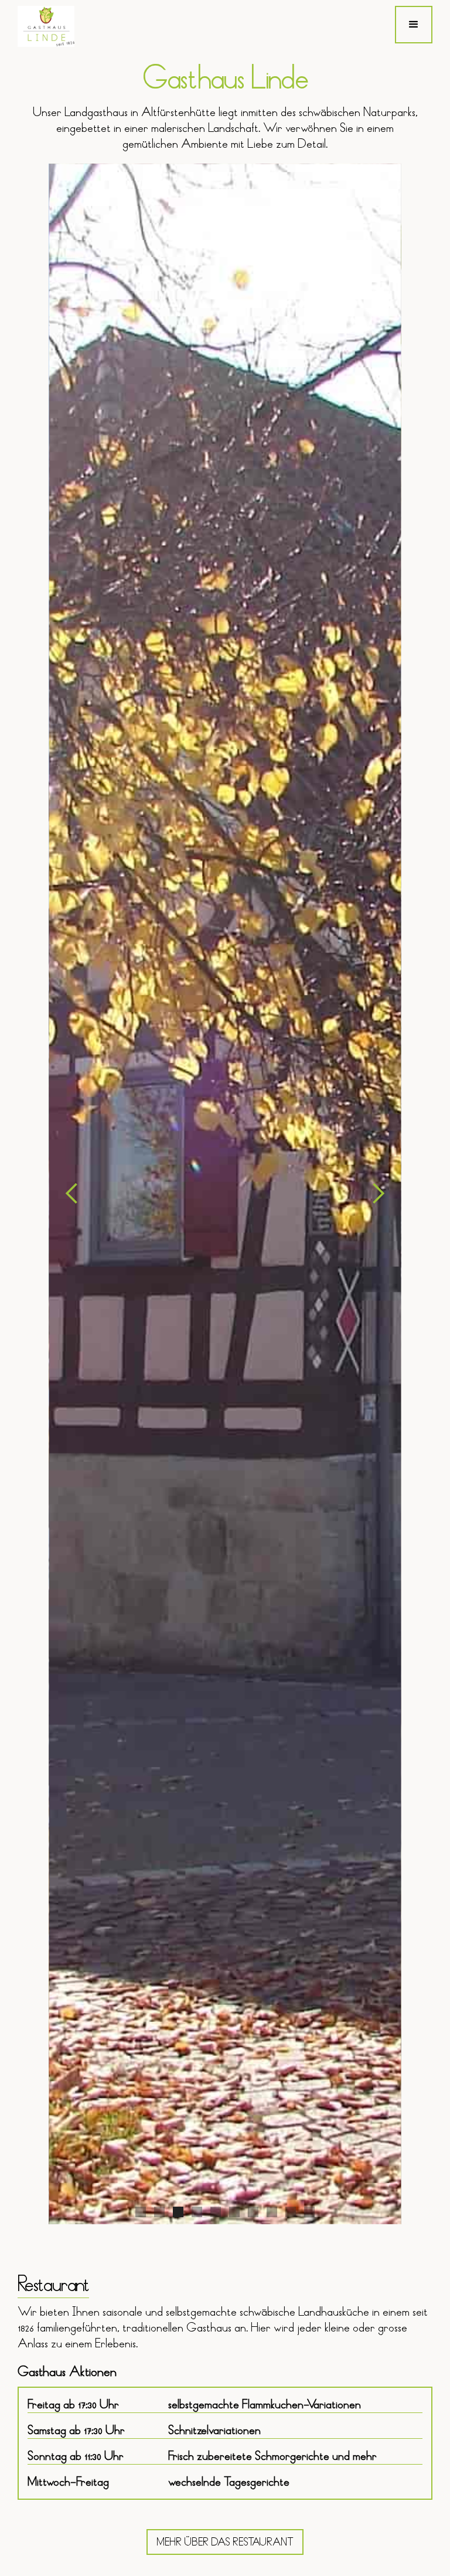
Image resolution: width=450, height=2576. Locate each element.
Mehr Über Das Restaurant (225, 2542)
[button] (414, 25)
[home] (46, 26)
